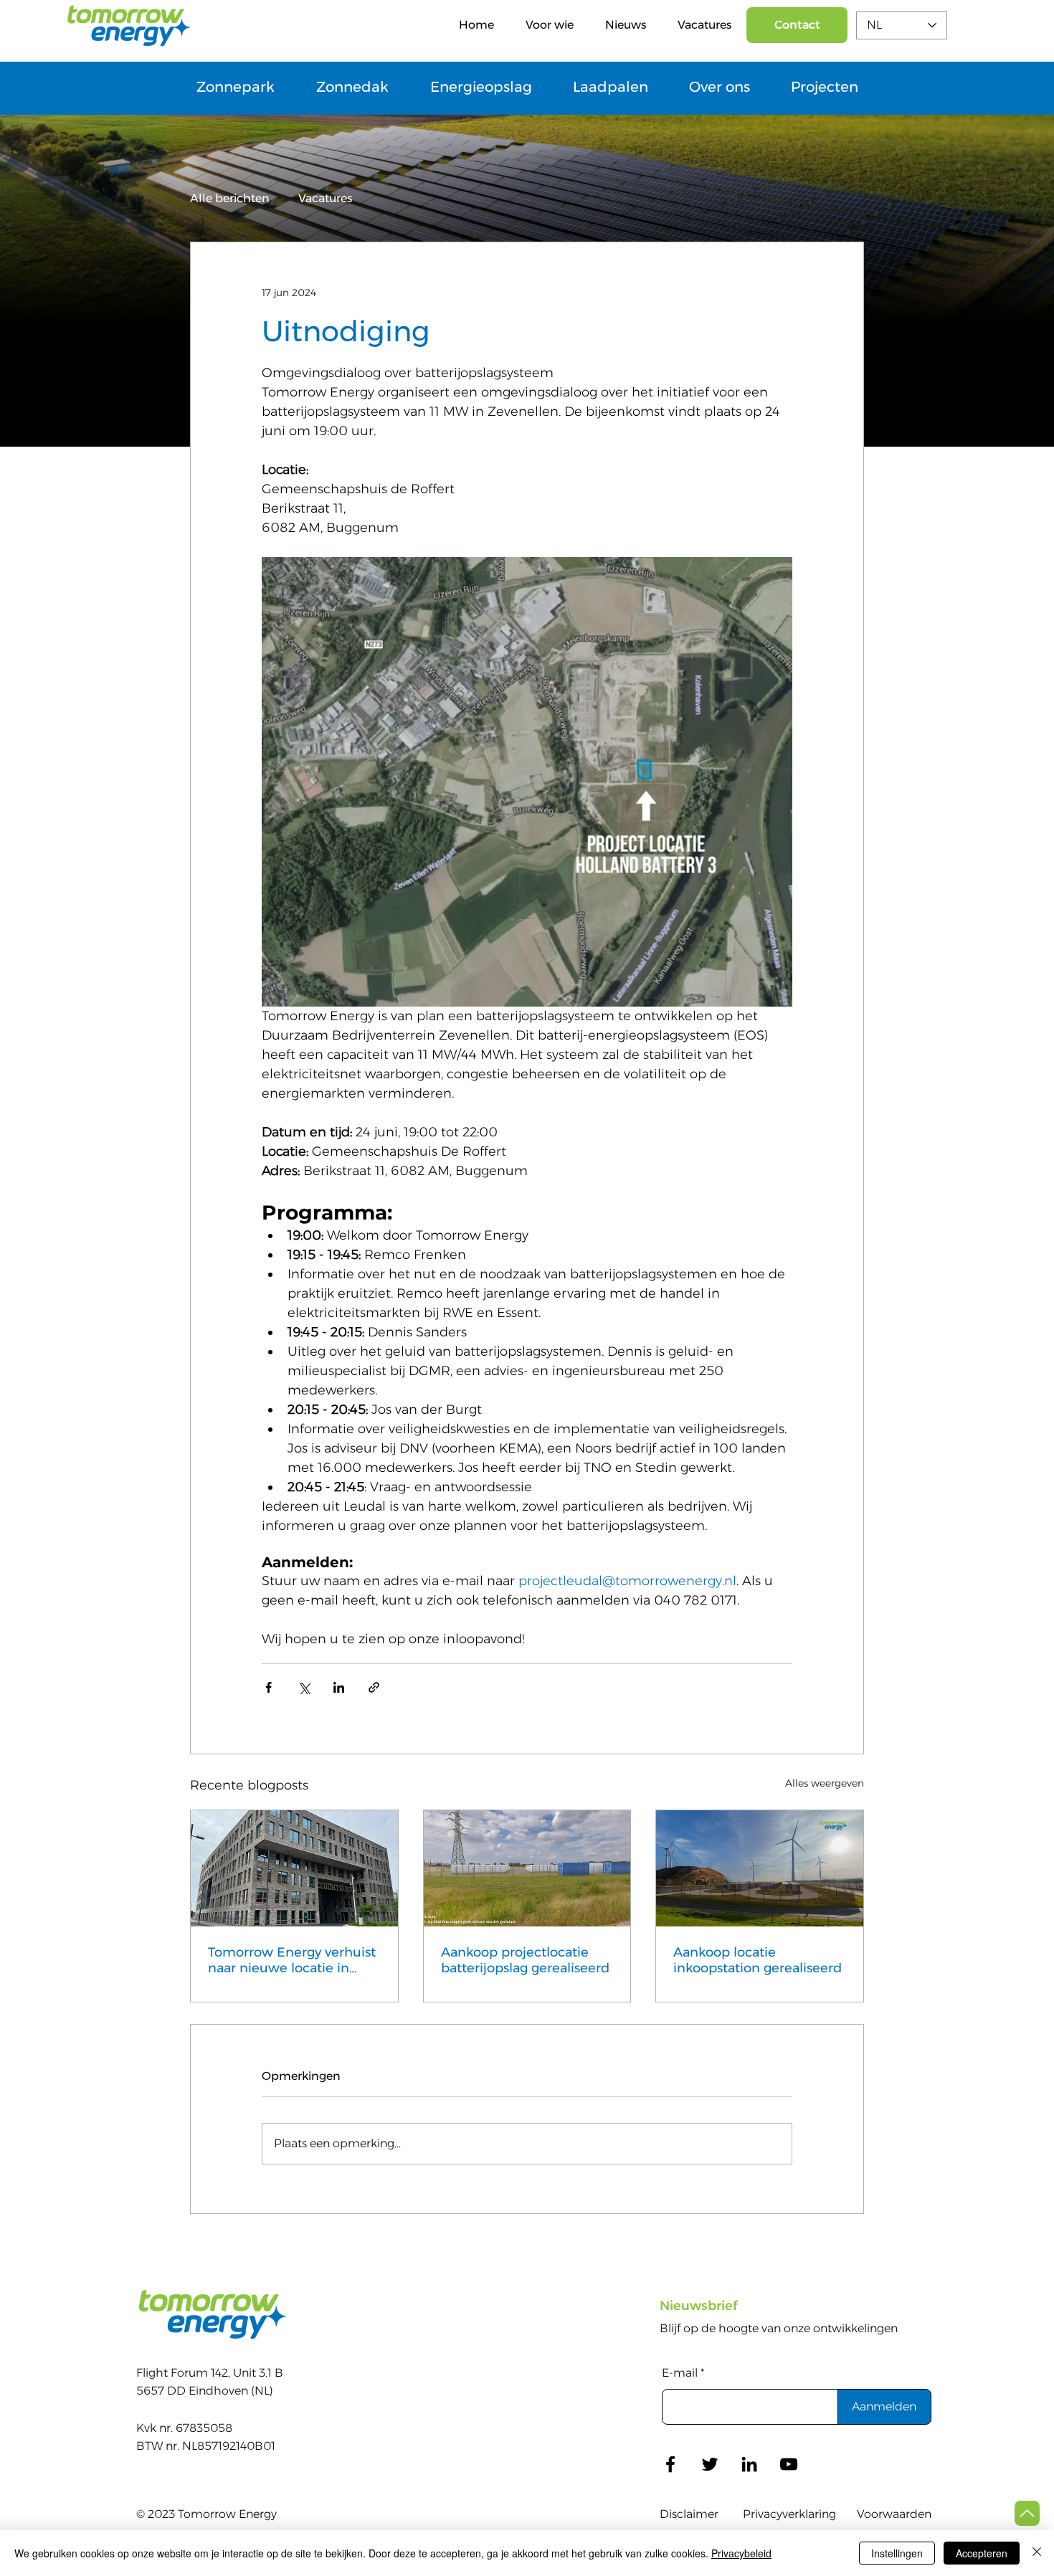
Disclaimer (689, 2514)
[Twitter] (710, 2464)
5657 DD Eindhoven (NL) (205, 2391)
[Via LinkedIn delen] (339, 1687)
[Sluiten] (1037, 2553)
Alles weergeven (825, 1783)
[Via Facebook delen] (269, 1687)
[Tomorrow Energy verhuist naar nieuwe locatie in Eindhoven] (294, 1868)
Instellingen (897, 2553)
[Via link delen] (374, 1687)
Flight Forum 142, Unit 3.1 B (210, 2373)
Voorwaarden (894, 2514)
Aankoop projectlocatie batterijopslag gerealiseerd (525, 1960)
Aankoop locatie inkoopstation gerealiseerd (758, 1960)
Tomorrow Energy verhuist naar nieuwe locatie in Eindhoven (292, 1960)
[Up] (1027, 2513)
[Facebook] (670, 2464)
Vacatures (325, 198)
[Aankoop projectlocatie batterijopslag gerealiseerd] (527, 1868)
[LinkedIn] (749, 2464)
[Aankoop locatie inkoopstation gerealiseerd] (760, 1868)
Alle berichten (230, 198)
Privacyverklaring (789, 2514)
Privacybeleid (741, 2553)
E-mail (680, 2373)
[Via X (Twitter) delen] (304, 1687)
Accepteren (982, 2553)
